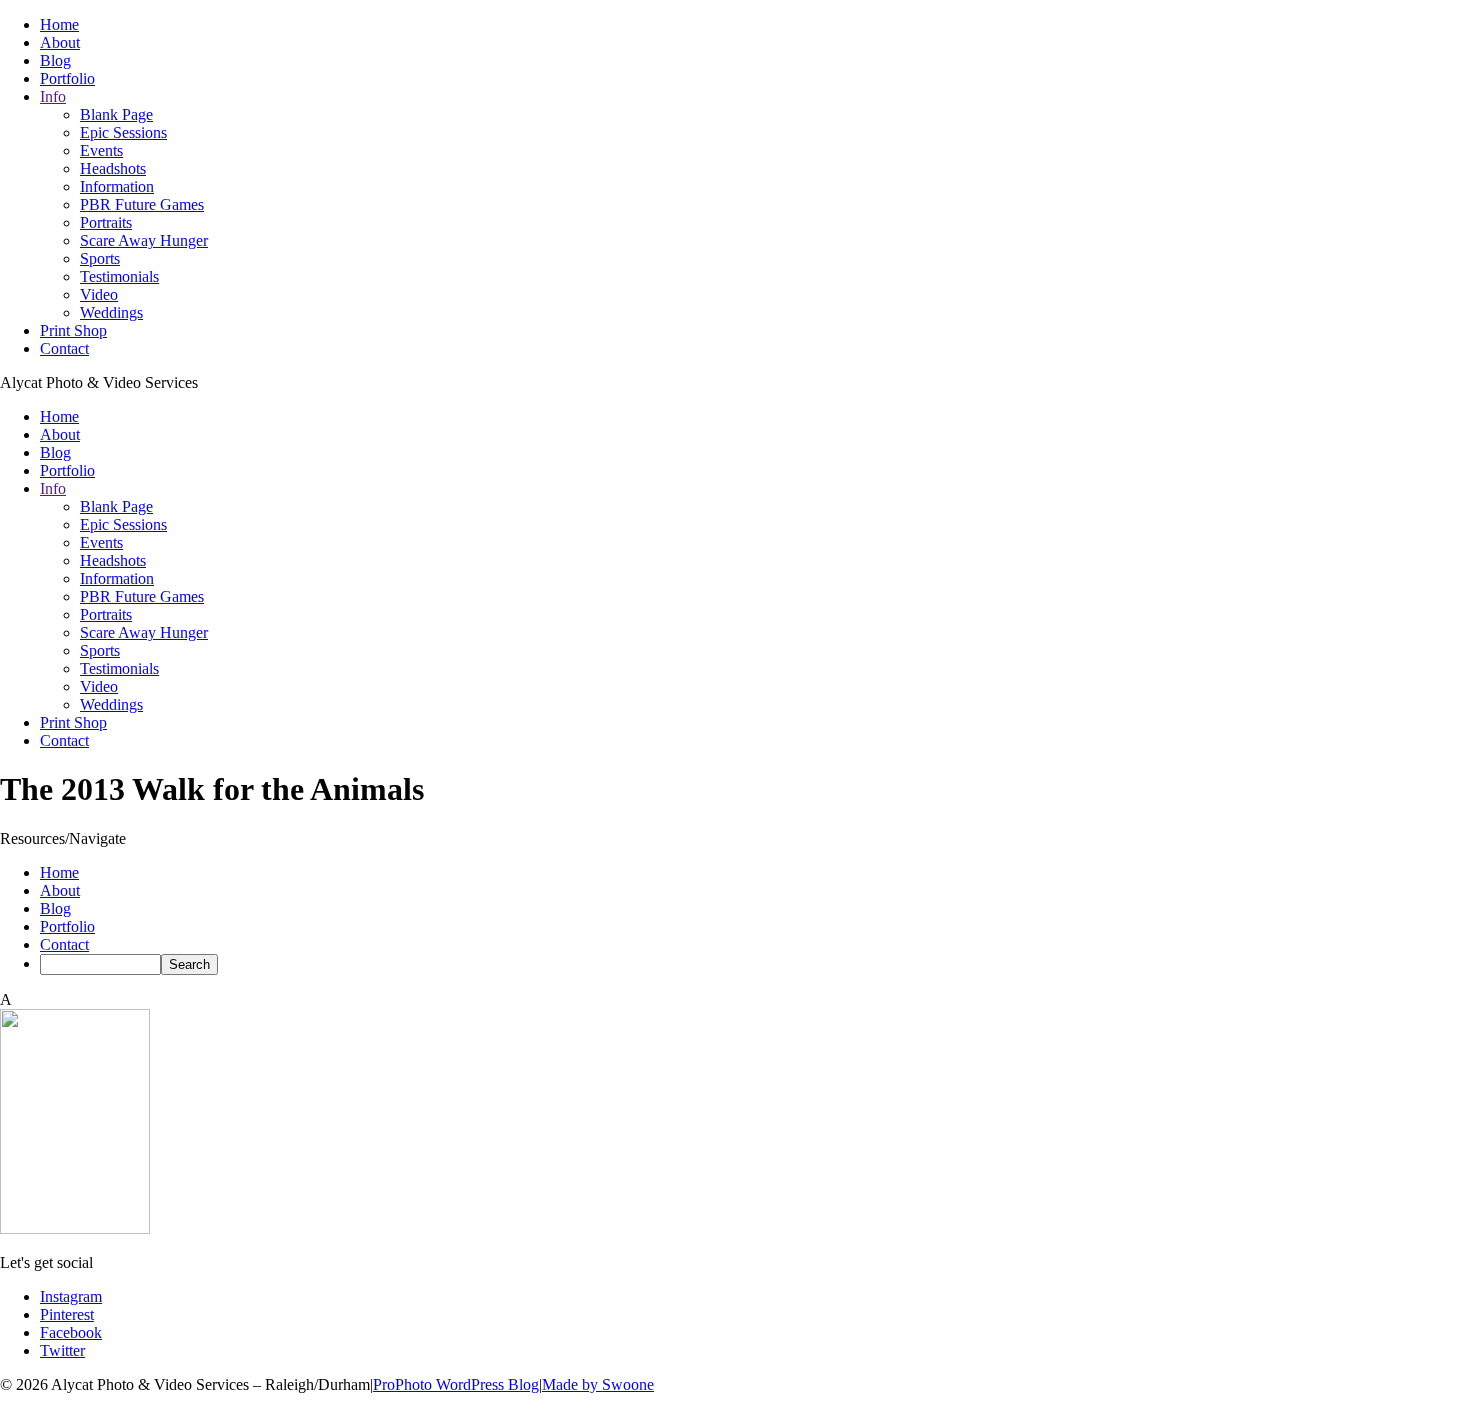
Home (59, 24)
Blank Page (116, 114)
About (60, 42)
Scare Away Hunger (144, 240)
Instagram (71, 1296)
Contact (64, 348)
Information (117, 186)
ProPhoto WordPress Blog (456, 1384)
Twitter (62, 1350)
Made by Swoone (598, 1384)
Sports (100, 258)
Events (101, 150)
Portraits (106, 222)
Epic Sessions (123, 132)
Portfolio (67, 78)
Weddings (111, 312)
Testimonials (119, 276)
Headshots (113, 168)
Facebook (71, 1332)
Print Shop (73, 330)
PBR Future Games (142, 204)
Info (53, 96)
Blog (55, 60)
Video (99, 294)
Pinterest (67, 1314)
